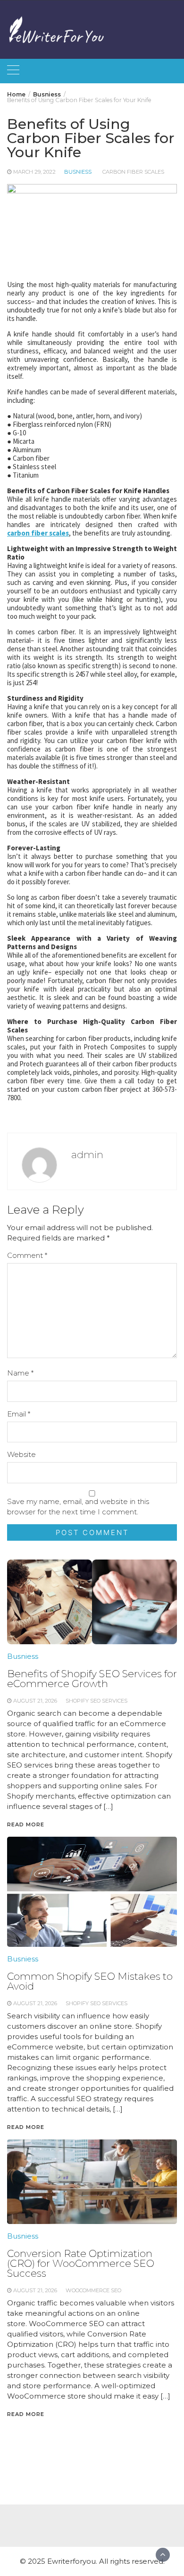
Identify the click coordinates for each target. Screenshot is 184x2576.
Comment (27, 1255)
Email (19, 1414)
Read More (26, 2414)
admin (87, 1155)
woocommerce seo (93, 2290)
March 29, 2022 (34, 172)
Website (21, 1454)
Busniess (78, 172)
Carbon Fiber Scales (133, 172)
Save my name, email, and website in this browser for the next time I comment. (78, 1507)
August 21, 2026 (35, 2290)
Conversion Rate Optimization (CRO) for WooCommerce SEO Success (81, 2263)
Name (20, 1373)
